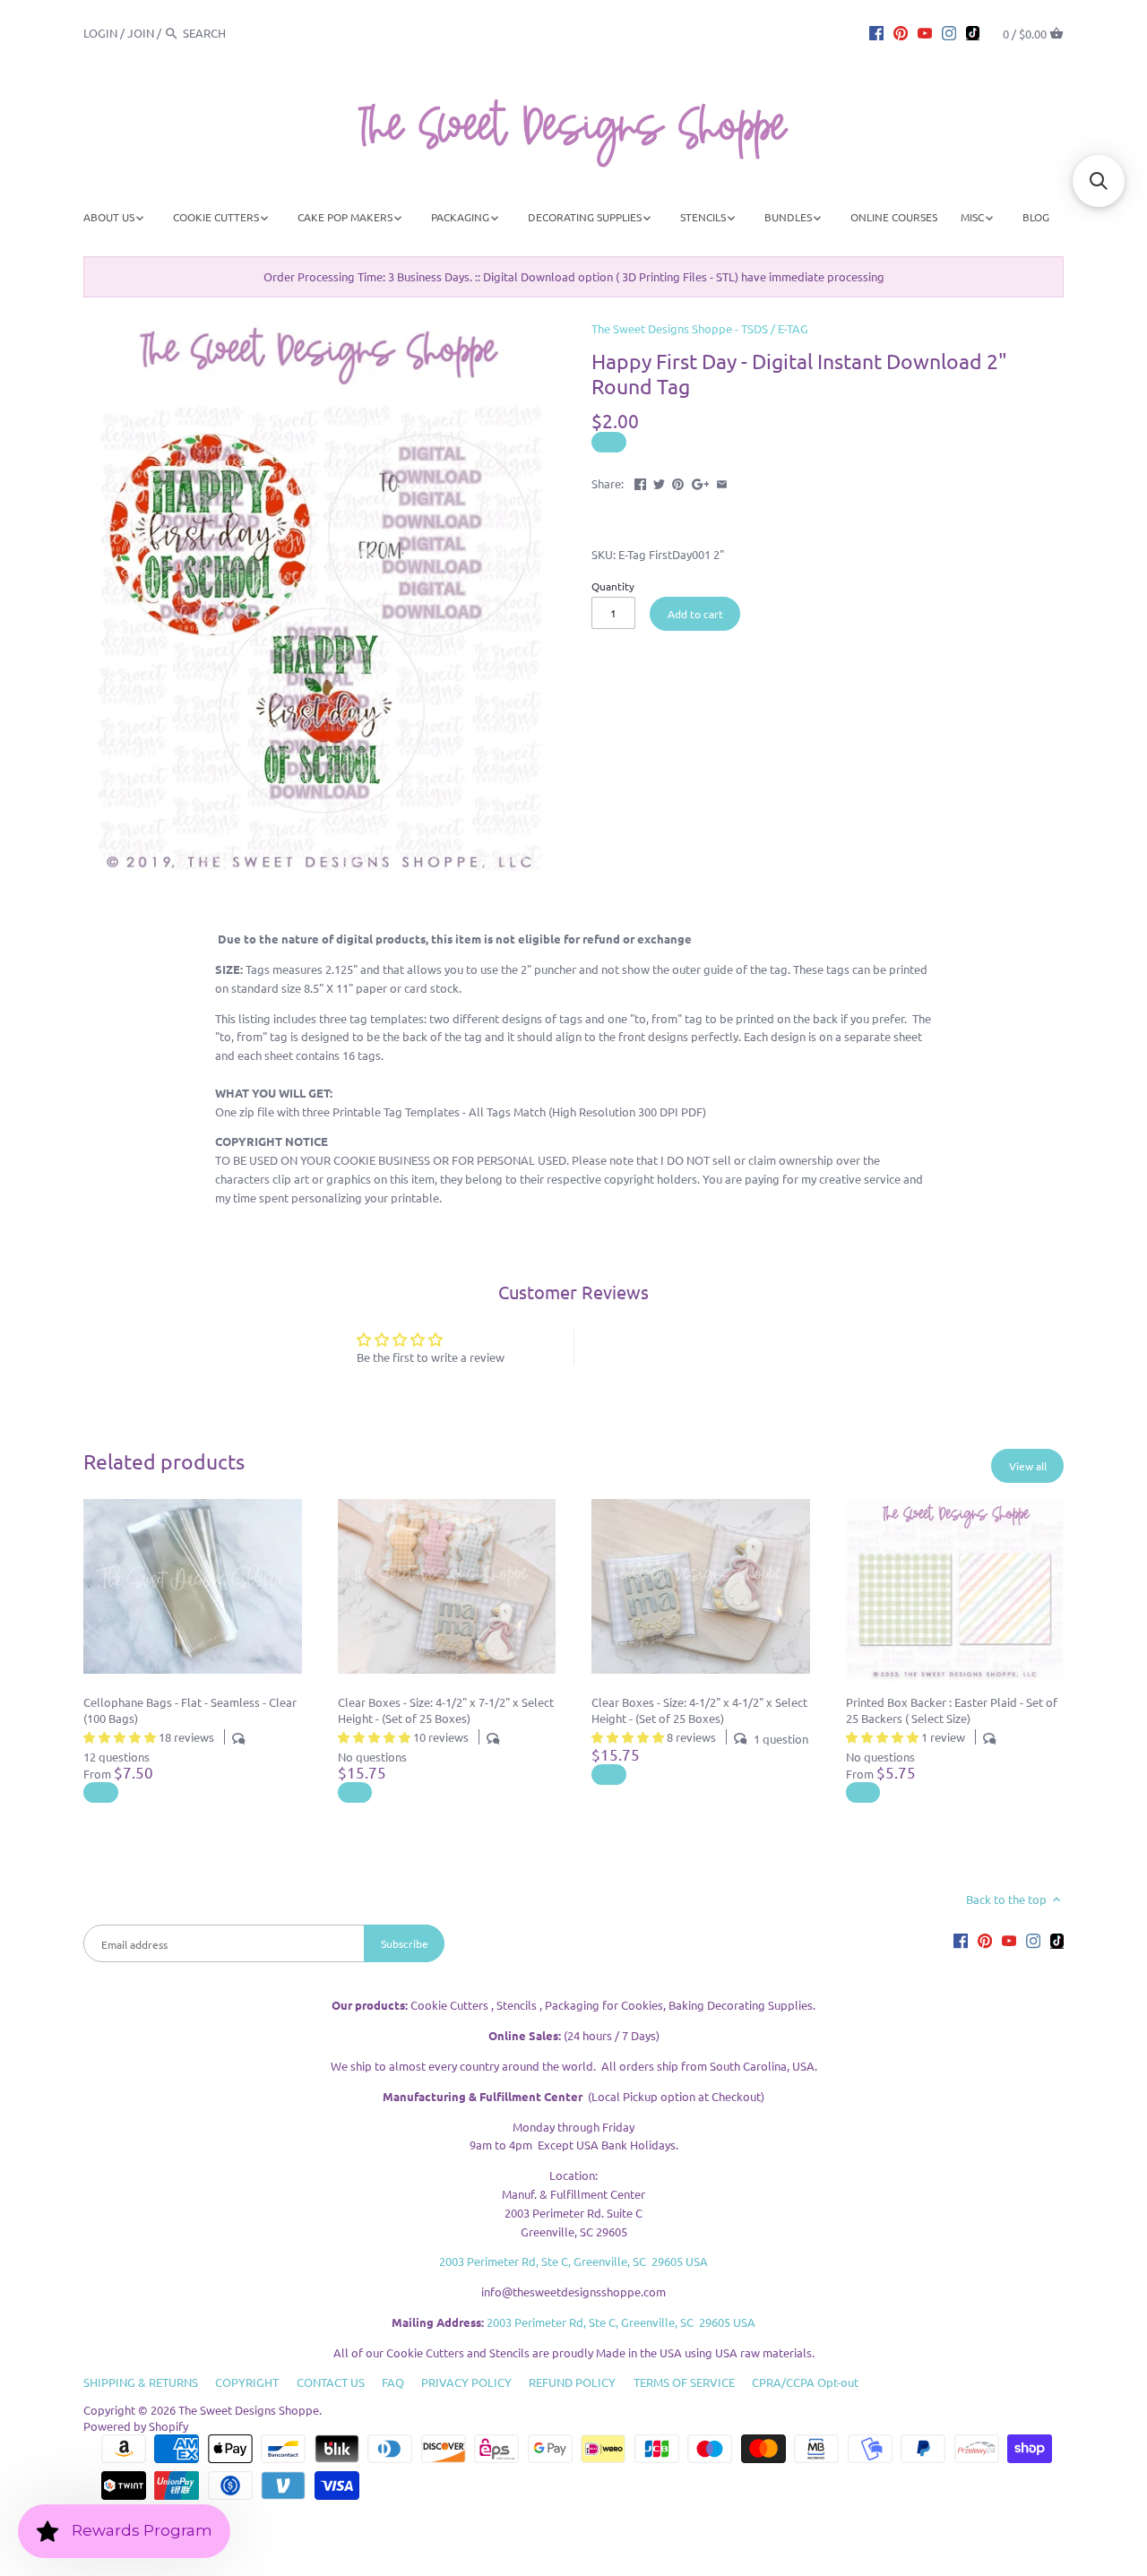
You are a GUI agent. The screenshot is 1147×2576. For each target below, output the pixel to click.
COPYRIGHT (247, 2382)
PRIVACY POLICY (466, 2382)
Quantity (613, 586)
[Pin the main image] (678, 482)
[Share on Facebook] (640, 482)
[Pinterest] (901, 32)
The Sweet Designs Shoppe (249, 2410)
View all (1028, 1466)
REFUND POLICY (572, 2382)
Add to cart (695, 614)
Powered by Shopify (136, 2426)
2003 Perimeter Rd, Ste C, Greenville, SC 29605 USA (573, 2261)
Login (100, 33)
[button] (1099, 181)
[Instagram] (949, 32)
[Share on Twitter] (659, 482)
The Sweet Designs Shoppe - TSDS (680, 328)
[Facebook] (876, 32)
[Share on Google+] (701, 482)
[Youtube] (925, 32)
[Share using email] (722, 482)
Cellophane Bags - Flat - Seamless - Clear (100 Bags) (190, 1710)
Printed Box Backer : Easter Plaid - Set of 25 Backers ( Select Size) (952, 1710)
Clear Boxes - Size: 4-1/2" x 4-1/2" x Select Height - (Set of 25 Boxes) (699, 1710)
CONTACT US (331, 2382)
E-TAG (793, 328)
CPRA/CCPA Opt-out (805, 2382)
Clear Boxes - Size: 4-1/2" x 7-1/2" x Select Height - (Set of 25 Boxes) (446, 1710)
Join (141, 33)
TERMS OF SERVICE (684, 2382)
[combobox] (232, 33)
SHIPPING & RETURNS (141, 2382)
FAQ (393, 2382)
